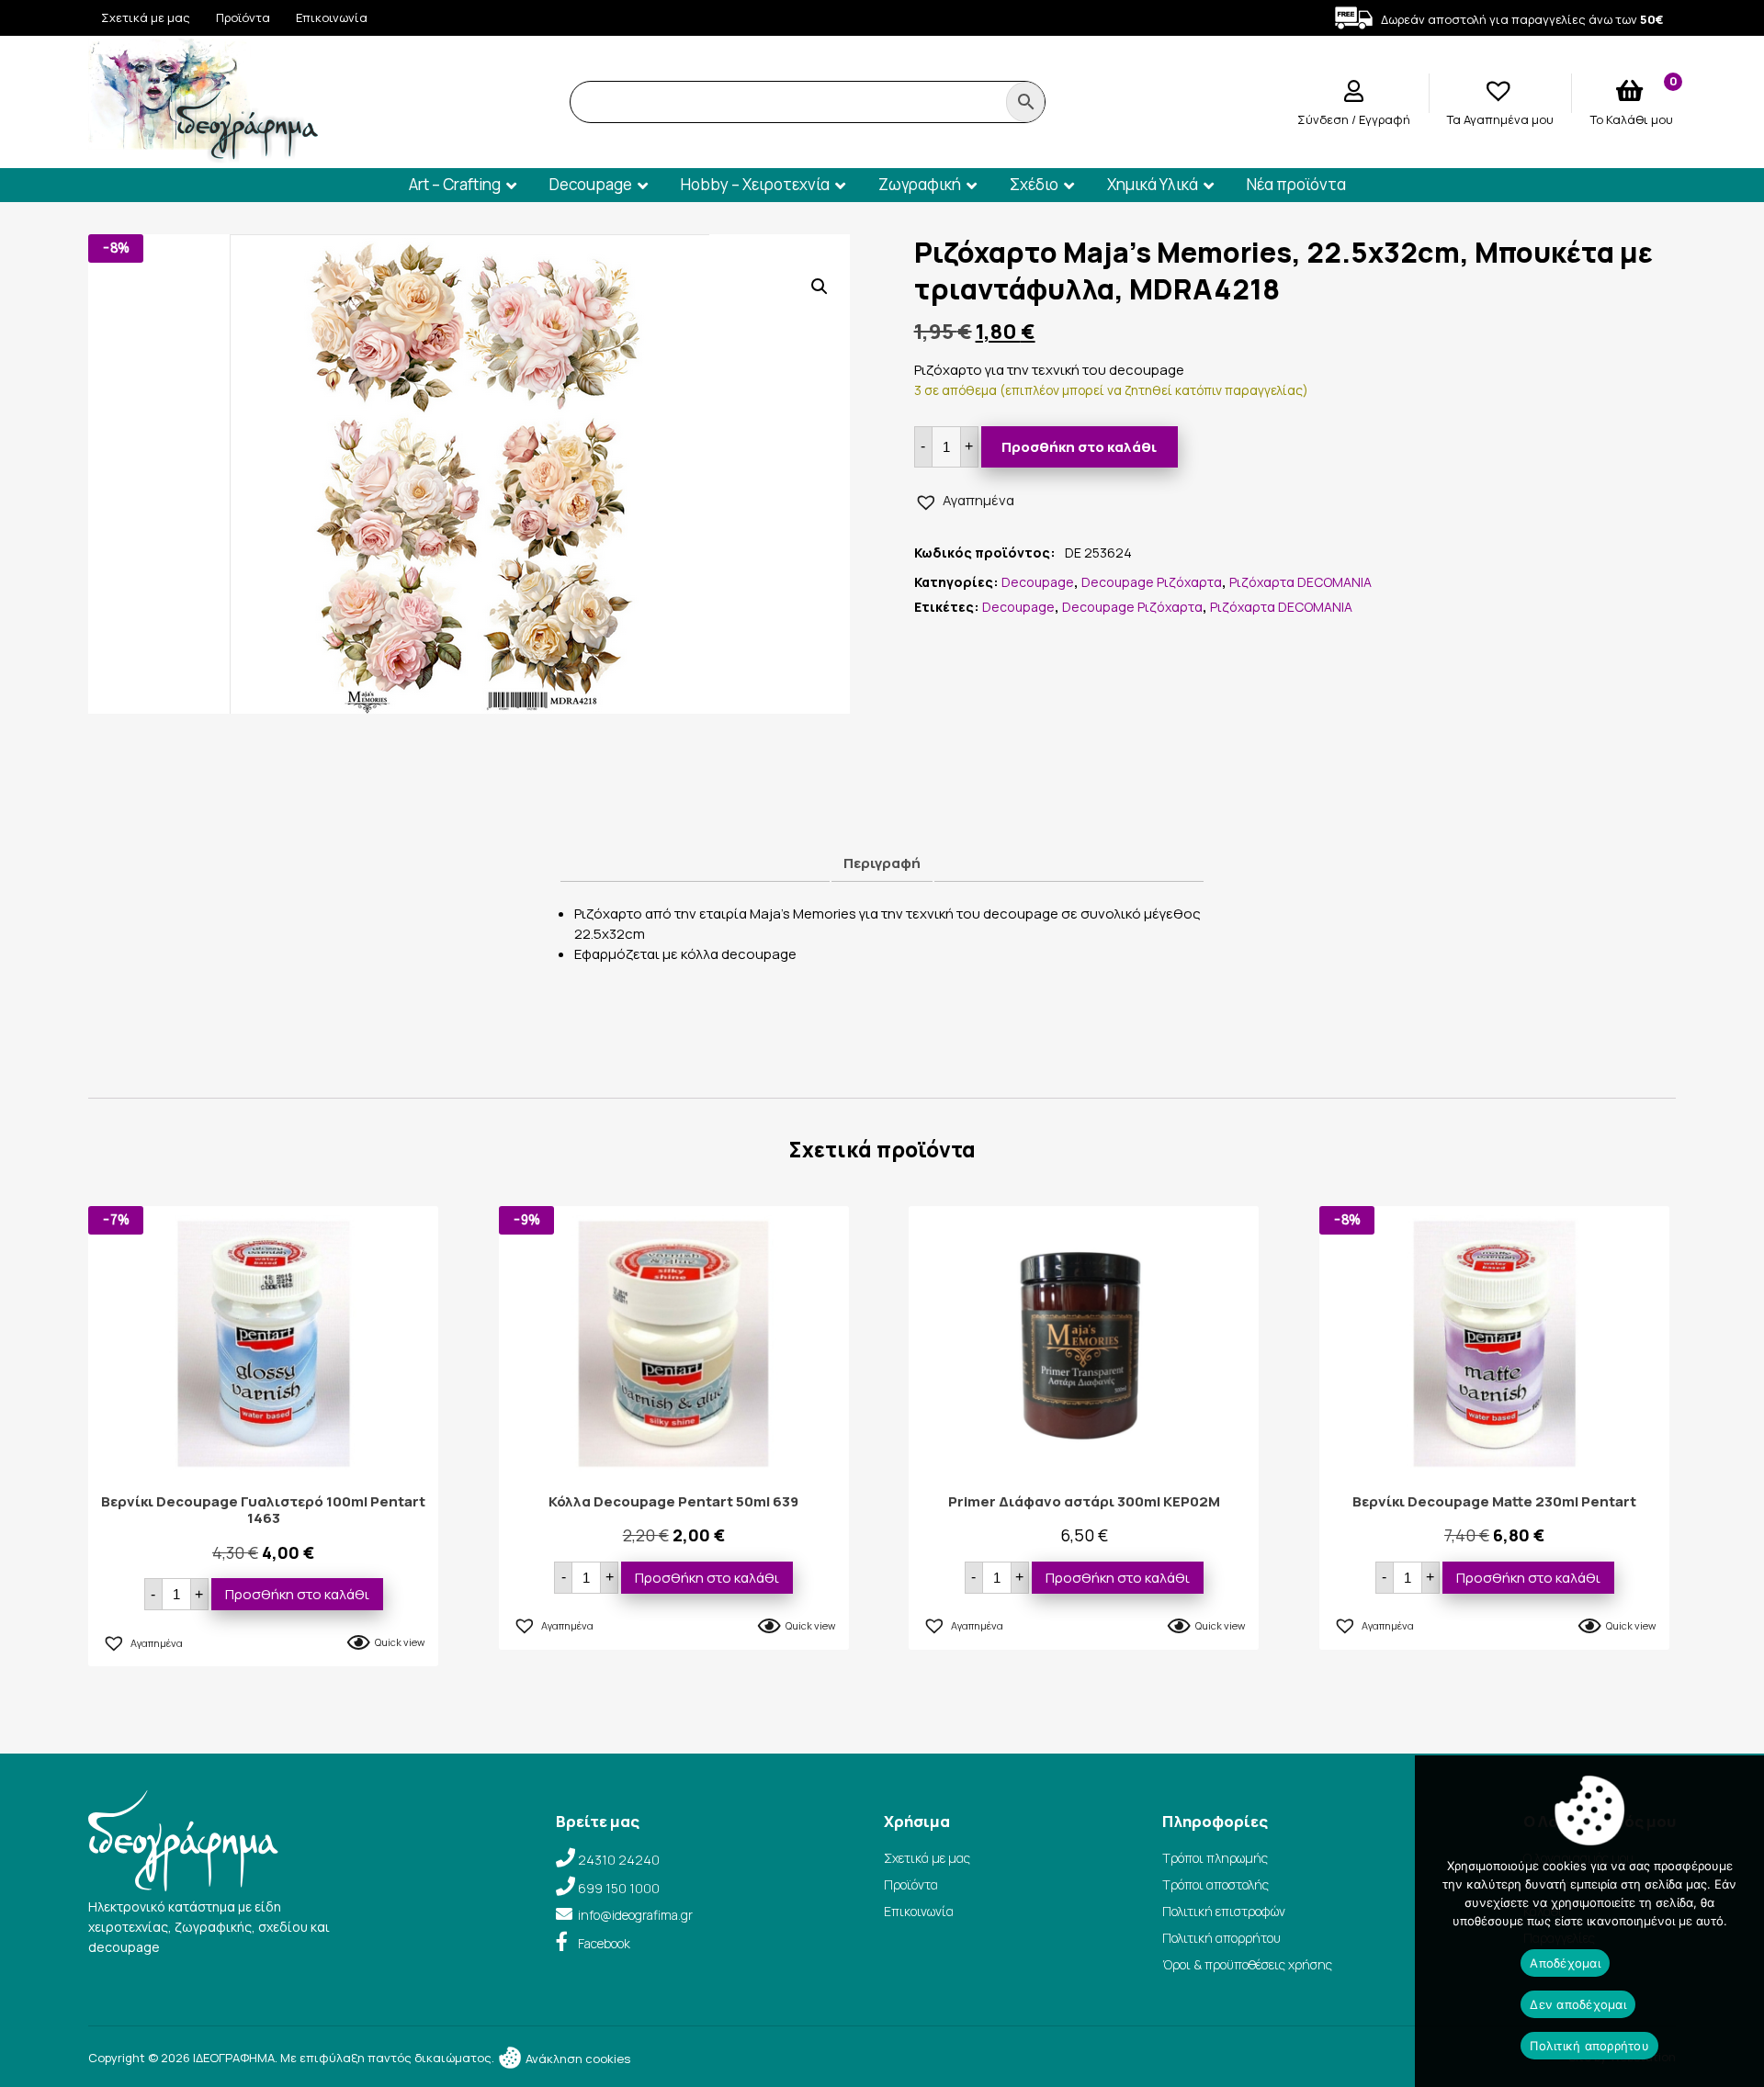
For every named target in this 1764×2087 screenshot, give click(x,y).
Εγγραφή (1385, 119)
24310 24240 (619, 1860)
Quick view (400, 1642)
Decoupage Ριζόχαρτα (1152, 582)
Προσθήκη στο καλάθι (1079, 447)
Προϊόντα (243, 17)
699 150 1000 (619, 1888)
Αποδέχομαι (1565, 1963)
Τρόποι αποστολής (1216, 1884)
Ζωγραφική (920, 184)
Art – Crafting (455, 184)
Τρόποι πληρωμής (1215, 1858)
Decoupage (591, 184)
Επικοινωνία (332, 17)
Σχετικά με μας (146, 17)
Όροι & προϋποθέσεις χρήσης (1247, 1964)
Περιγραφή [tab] (882, 863)
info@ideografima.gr (635, 1915)
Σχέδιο (1034, 184)
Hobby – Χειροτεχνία (755, 184)
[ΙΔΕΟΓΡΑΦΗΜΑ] (203, 155)
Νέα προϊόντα (1296, 184)
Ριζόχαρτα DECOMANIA (1300, 582)
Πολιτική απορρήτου (1221, 1938)
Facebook (604, 1943)
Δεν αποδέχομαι (1578, 2004)
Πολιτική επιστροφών (1224, 1911)
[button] (820, 287)
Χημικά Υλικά (1153, 184)
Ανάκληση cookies (577, 2059)
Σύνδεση (1324, 119)
